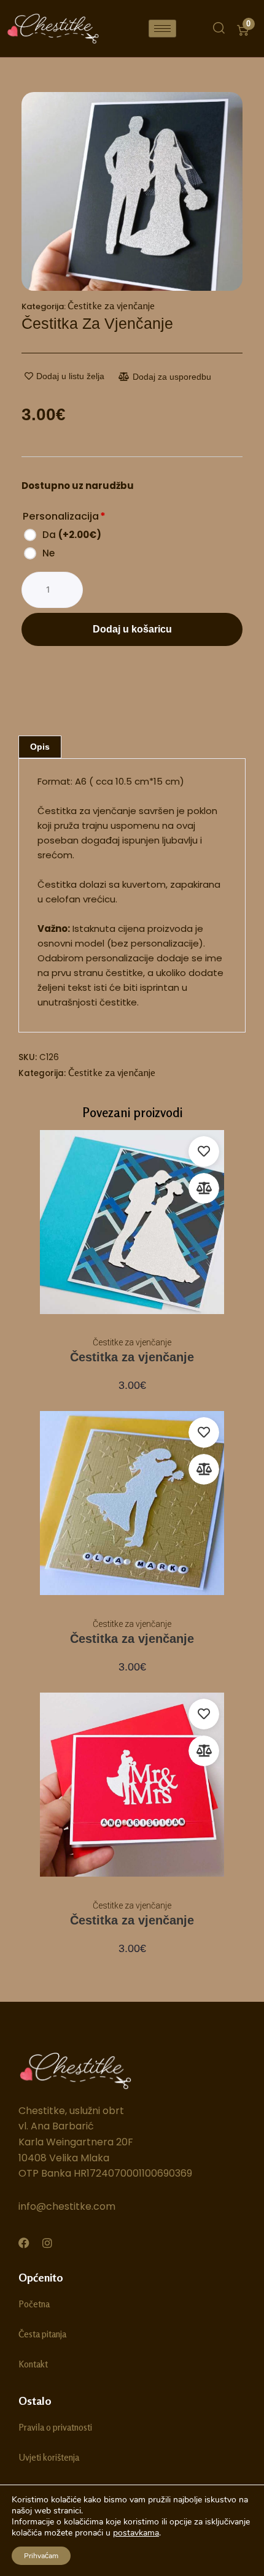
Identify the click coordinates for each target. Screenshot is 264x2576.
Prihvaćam (41, 2556)
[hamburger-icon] (162, 29)
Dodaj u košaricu (132, 629)
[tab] (40, 747)
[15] (132, 191)
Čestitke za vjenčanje (111, 306)
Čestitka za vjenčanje (132, 1357)
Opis (40, 747)
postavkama (136, 2533)
